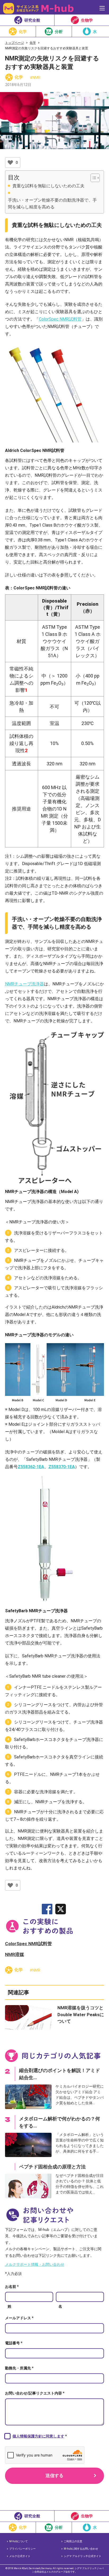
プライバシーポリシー (22, 2549)
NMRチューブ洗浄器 (24, 984)
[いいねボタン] (10, 163)
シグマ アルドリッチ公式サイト (83, 2556)
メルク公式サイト (20, 2556)
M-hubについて (19, 2541)
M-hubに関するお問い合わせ (81, 2549)
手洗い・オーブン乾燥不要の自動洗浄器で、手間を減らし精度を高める (52, 204)
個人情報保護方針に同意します (38, 2436)
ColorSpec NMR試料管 (60, 319)
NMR (37, 78)
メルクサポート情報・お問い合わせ (35, 2264)
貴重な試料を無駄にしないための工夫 (48, 186)
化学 (33, 43)
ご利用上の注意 (73, 2541)
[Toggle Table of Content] (92, 178)
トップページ (15, 43)
